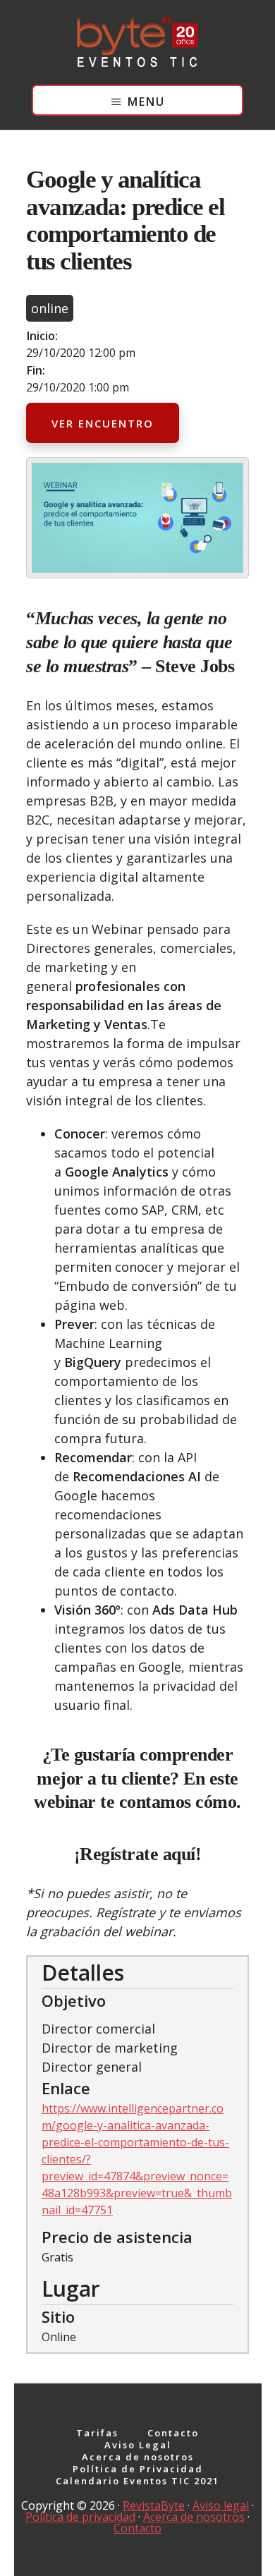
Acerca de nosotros (194, 2517)
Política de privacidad (80, 2517)
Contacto (137, 2528)
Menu (146, 102)
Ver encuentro (103, 423)
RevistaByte (154, 2505)
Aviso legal (221, 2505)
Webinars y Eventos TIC (137, 42)
